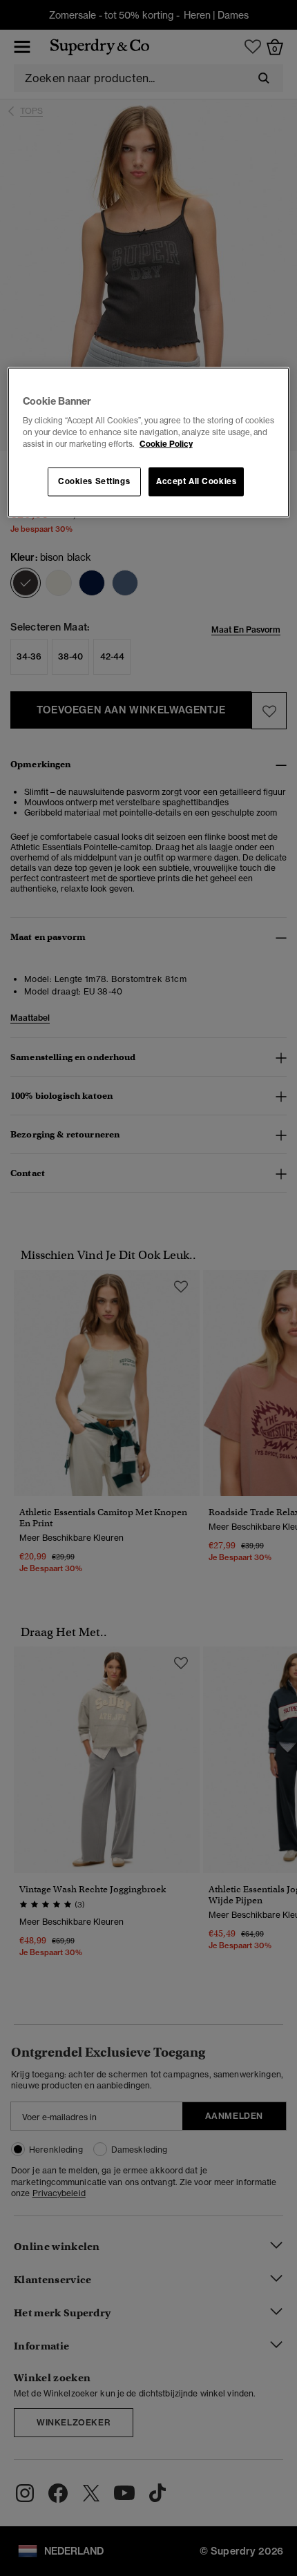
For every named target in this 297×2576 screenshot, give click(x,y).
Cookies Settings (94, 481)
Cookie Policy (166, 444)
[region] (149, 442)
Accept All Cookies (196, 481)
